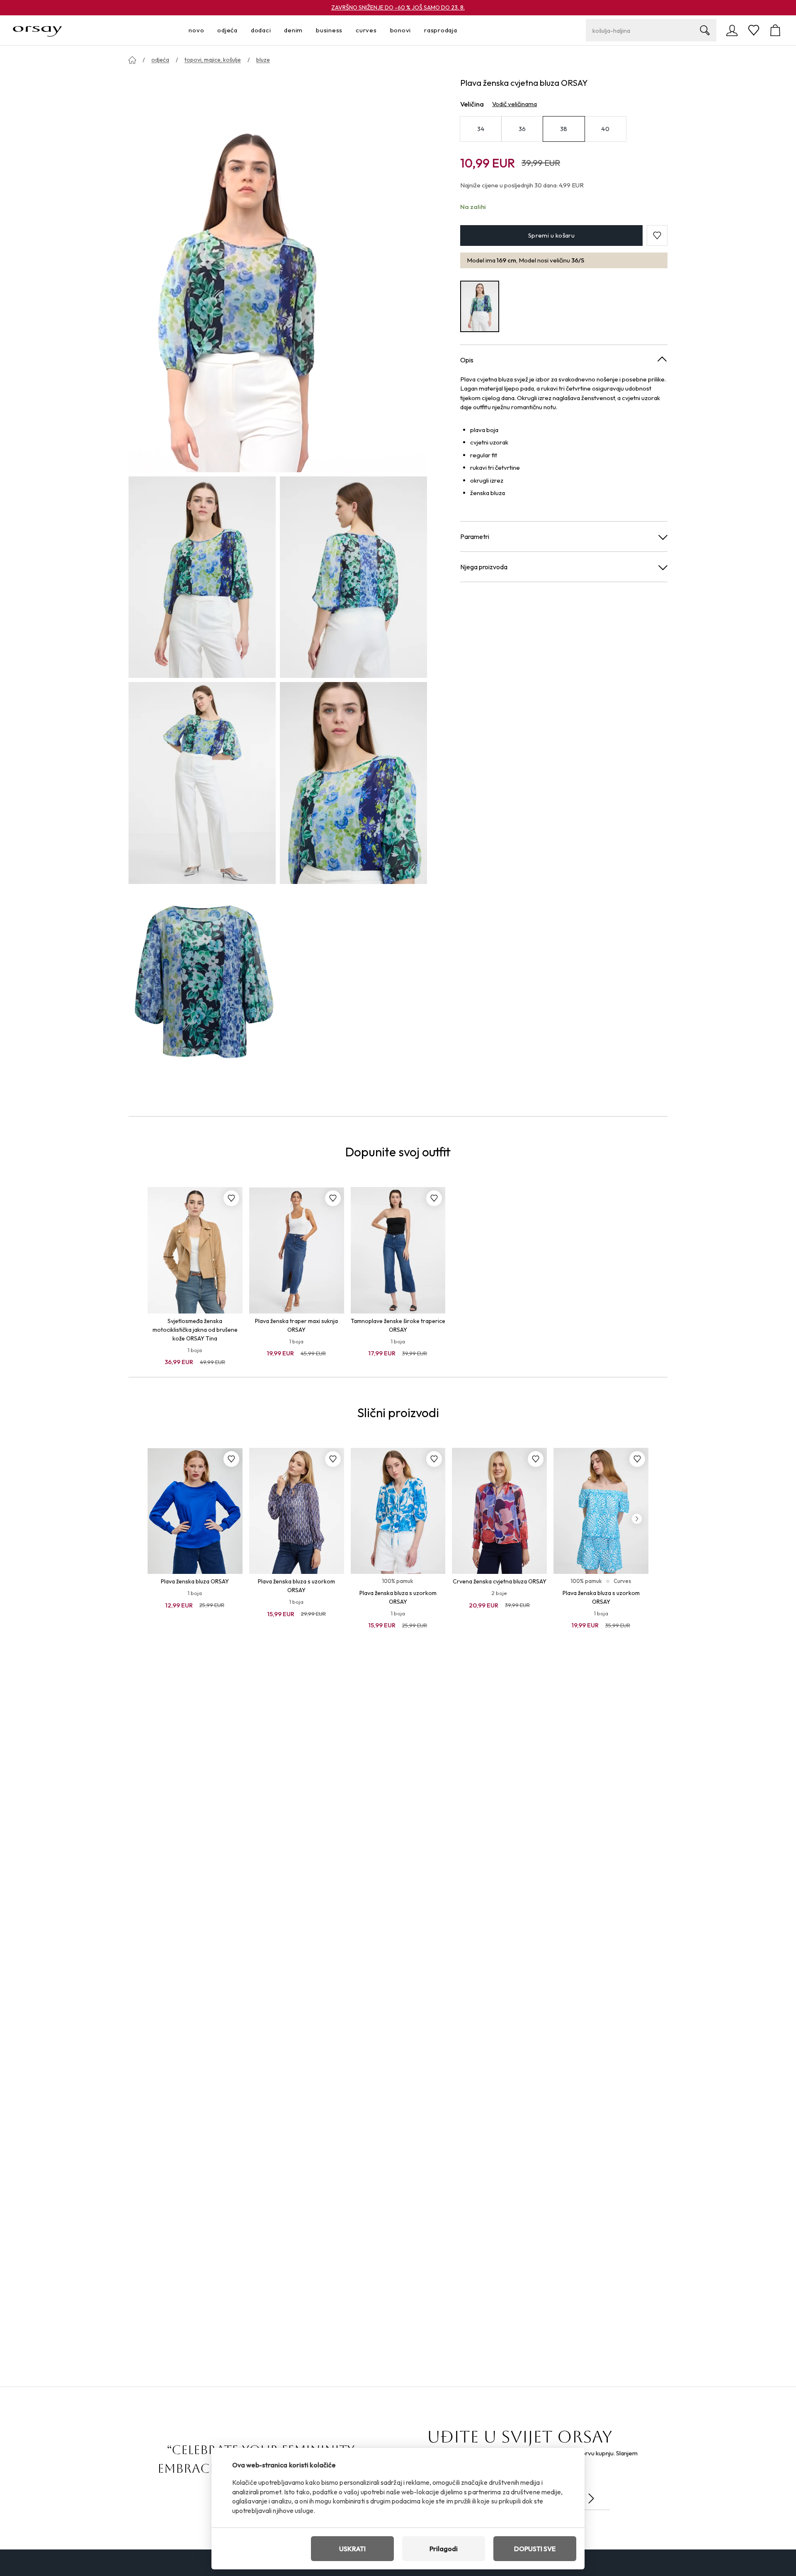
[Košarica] (775, 30)
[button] (657, 236)
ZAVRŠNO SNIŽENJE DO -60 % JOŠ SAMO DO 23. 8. (398, 7)
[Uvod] (132, 60)
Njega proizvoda (484, 567)
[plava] (480, 307)
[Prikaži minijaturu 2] (353, 577)
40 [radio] (605, 129)
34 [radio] (481, 129)
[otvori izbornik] (206, 30)
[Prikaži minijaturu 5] (202, 989)
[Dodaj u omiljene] (231, 1198)
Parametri (475, 537)
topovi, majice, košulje (213, 60)
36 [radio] (522, 129)
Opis (467, 360)
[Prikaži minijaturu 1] (202, 577)
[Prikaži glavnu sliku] (278, 273)
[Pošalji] (591, 2498)
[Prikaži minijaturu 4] (353, 783)
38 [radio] (564, 129)
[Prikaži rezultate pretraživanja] (705, 30)
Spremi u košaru (552, 235)
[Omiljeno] (754, 30)
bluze (263, 60)
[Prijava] (732, 30)
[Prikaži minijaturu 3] (202, 783)
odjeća (160, 60)
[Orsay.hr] (38, 30)
